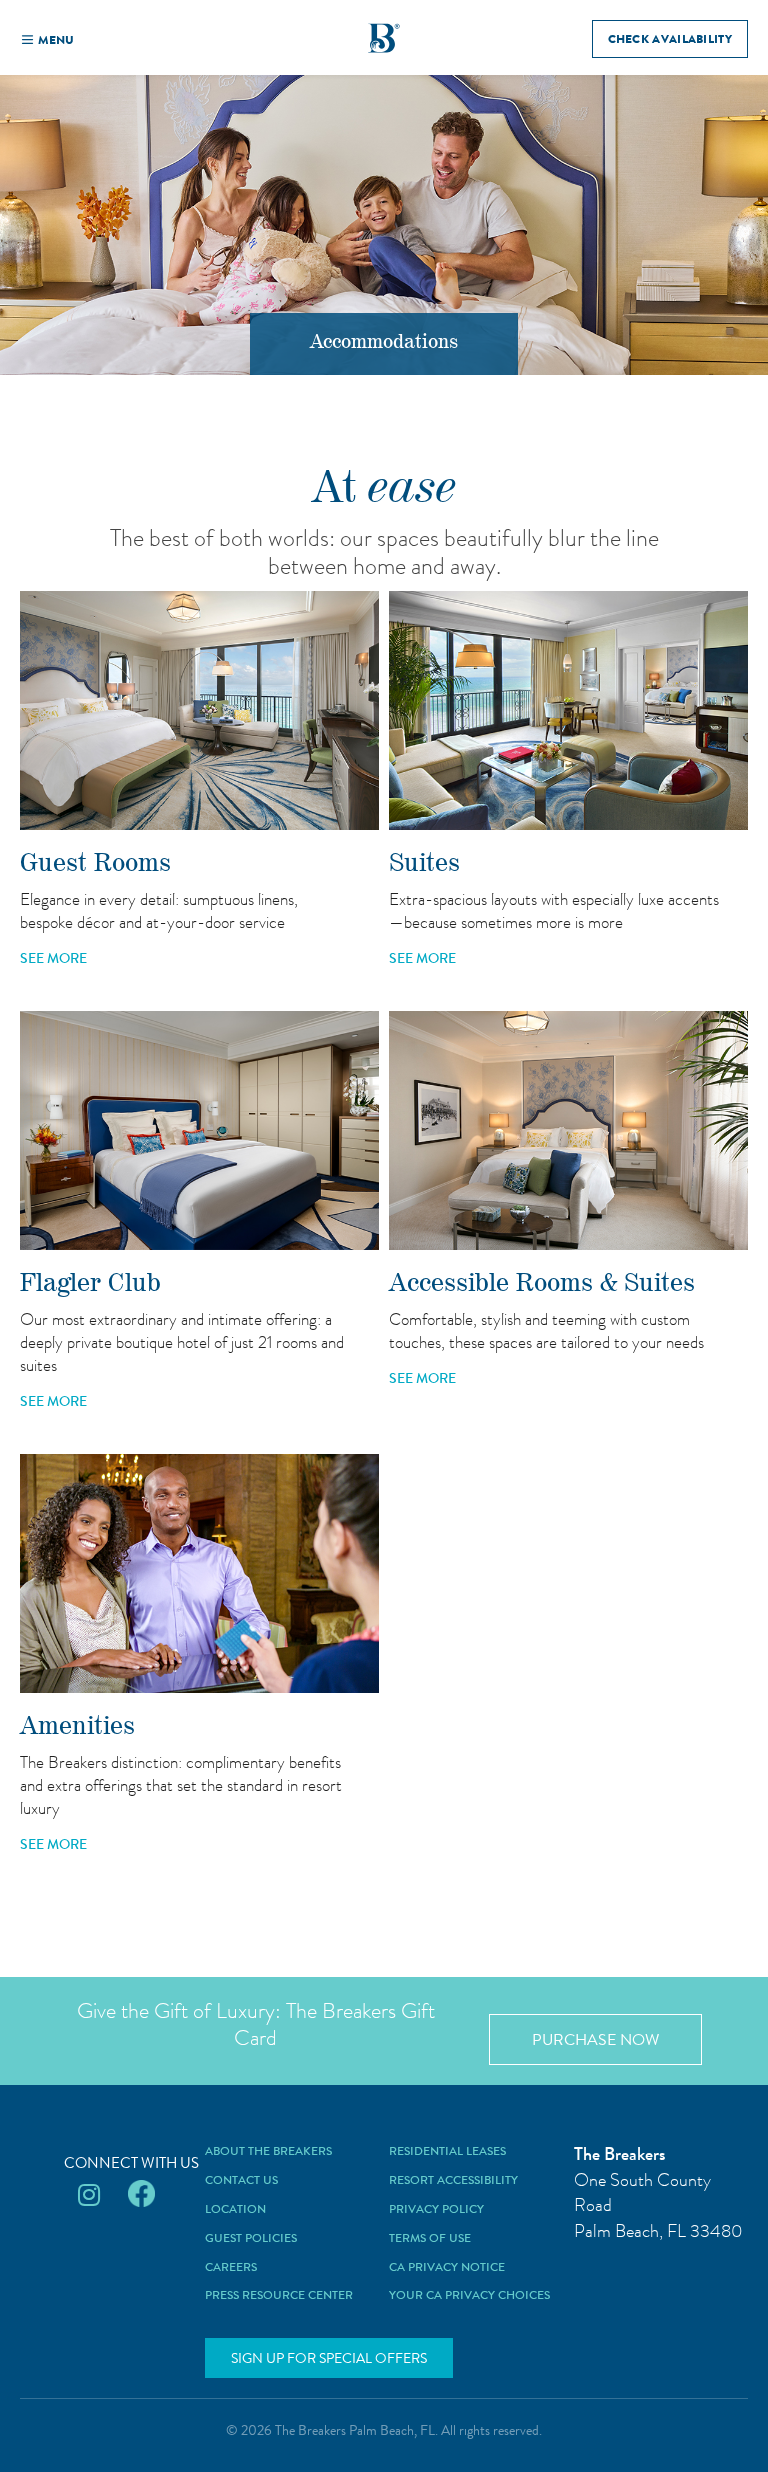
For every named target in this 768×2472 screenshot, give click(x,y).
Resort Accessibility (453, 2181)
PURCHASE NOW (595, 2039)
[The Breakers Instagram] (89, 2195)
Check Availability (670, 39)
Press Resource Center (279, 2296)
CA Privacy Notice (447, 2268)
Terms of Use (430, 2239)
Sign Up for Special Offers (329, 2358)
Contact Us (241, 2181)
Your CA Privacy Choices (469, 2296)
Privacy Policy (436, 2210)
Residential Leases (447, 2152)
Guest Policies (251, 2239)
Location (235, 2210)
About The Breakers (268, 2152)
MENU (56, 40)
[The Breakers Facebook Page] (141, 2195)
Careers (231, 2268)
